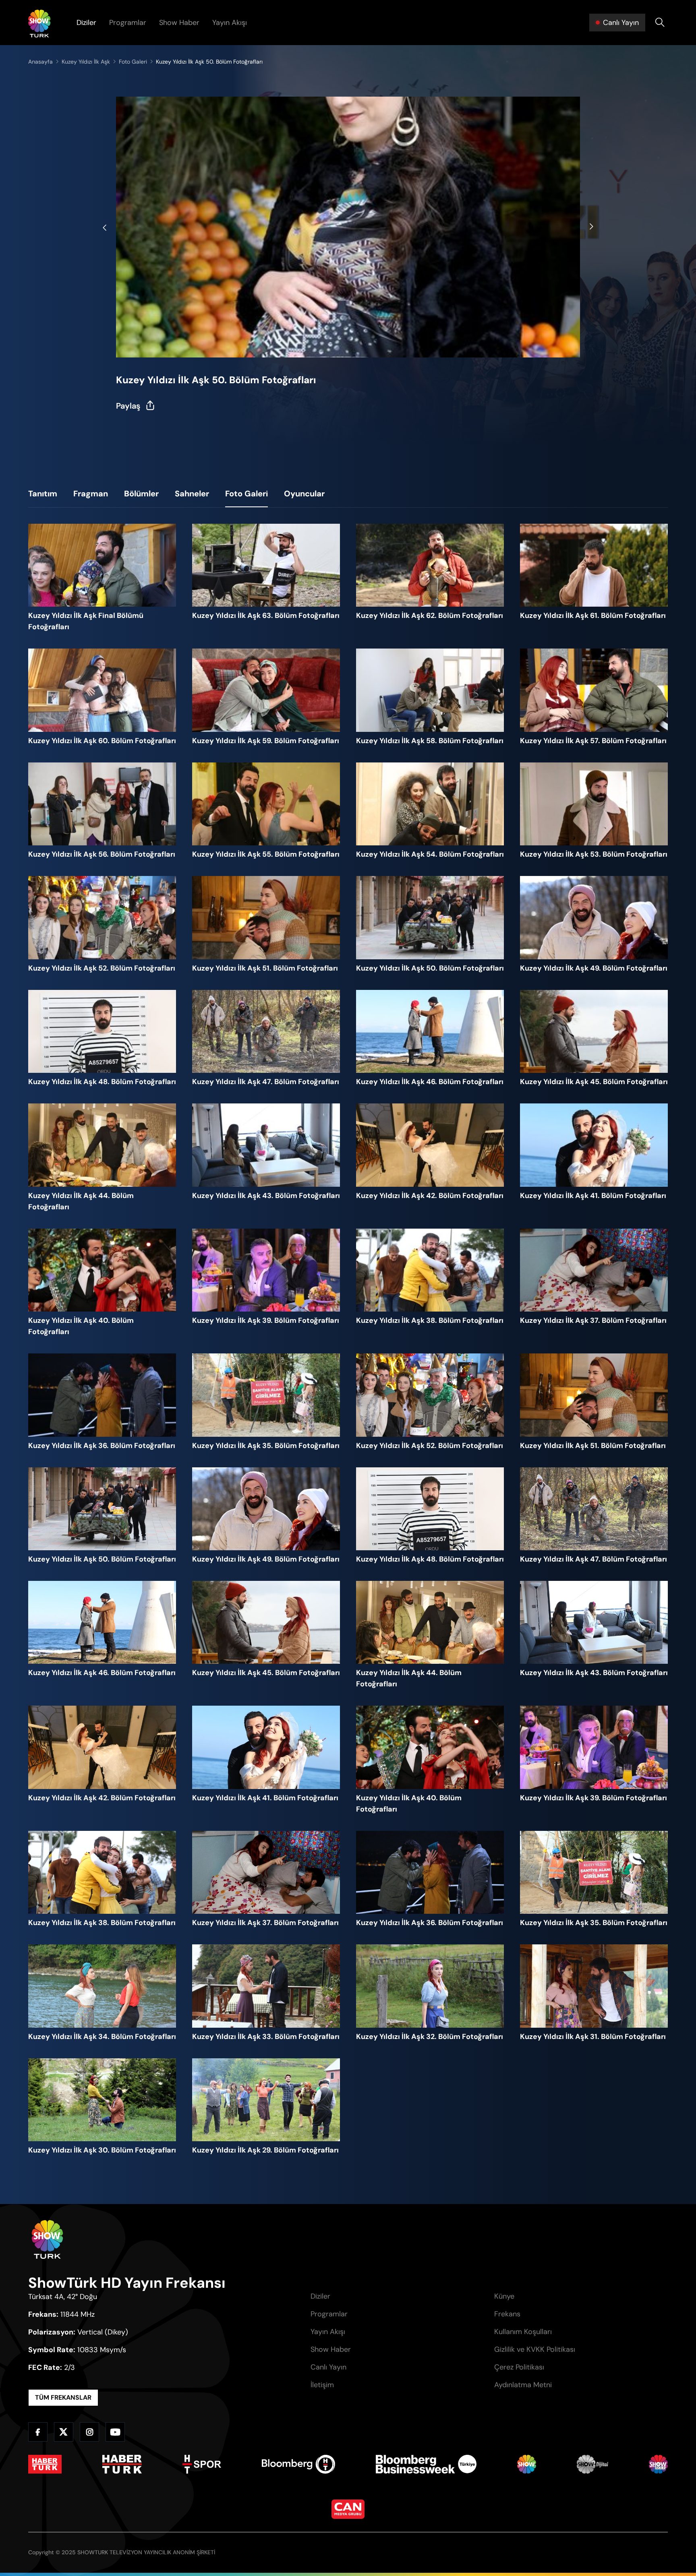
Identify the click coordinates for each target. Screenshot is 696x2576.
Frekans (507, 2314)
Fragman (91, 494)
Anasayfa (40, 62)
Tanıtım (43, 494)
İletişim (322, 2385)
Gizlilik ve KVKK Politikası (535, 2349)
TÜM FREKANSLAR (63, 2397)
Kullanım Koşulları (523, 2332)
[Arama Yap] (660, 23)
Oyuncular (304, 494)
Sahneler (192, 494)
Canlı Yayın (328, 2367)
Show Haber (179, 23)
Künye (504, 2296)
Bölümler (141, 494)
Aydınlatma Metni (523, 2385)
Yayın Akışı (230, 23)
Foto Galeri (246, 494)
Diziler (86, 23)
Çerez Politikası (519, 2367)
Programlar (128, 23)
